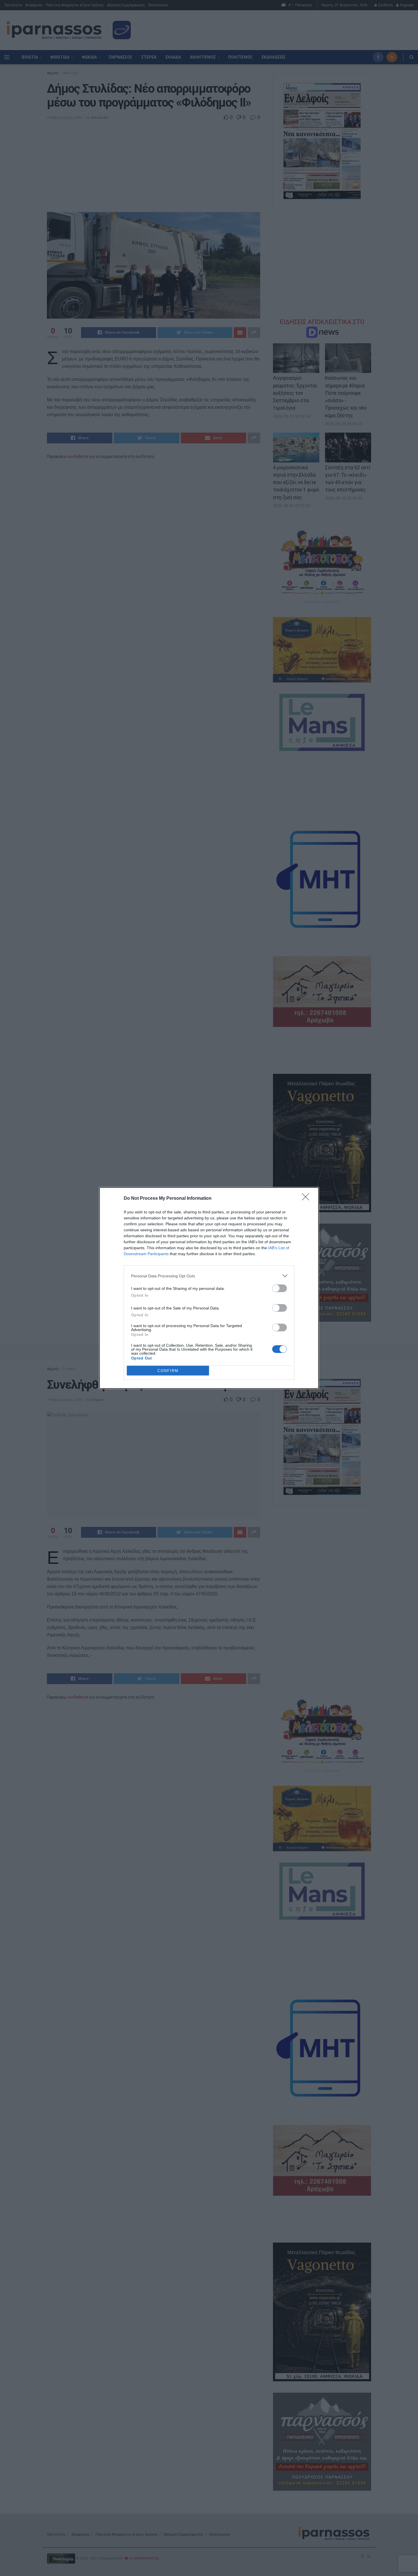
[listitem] (209, 1276)
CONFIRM (168, 1371)
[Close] (307, 1199)
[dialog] (209, 1288)
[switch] (280, 1288)
